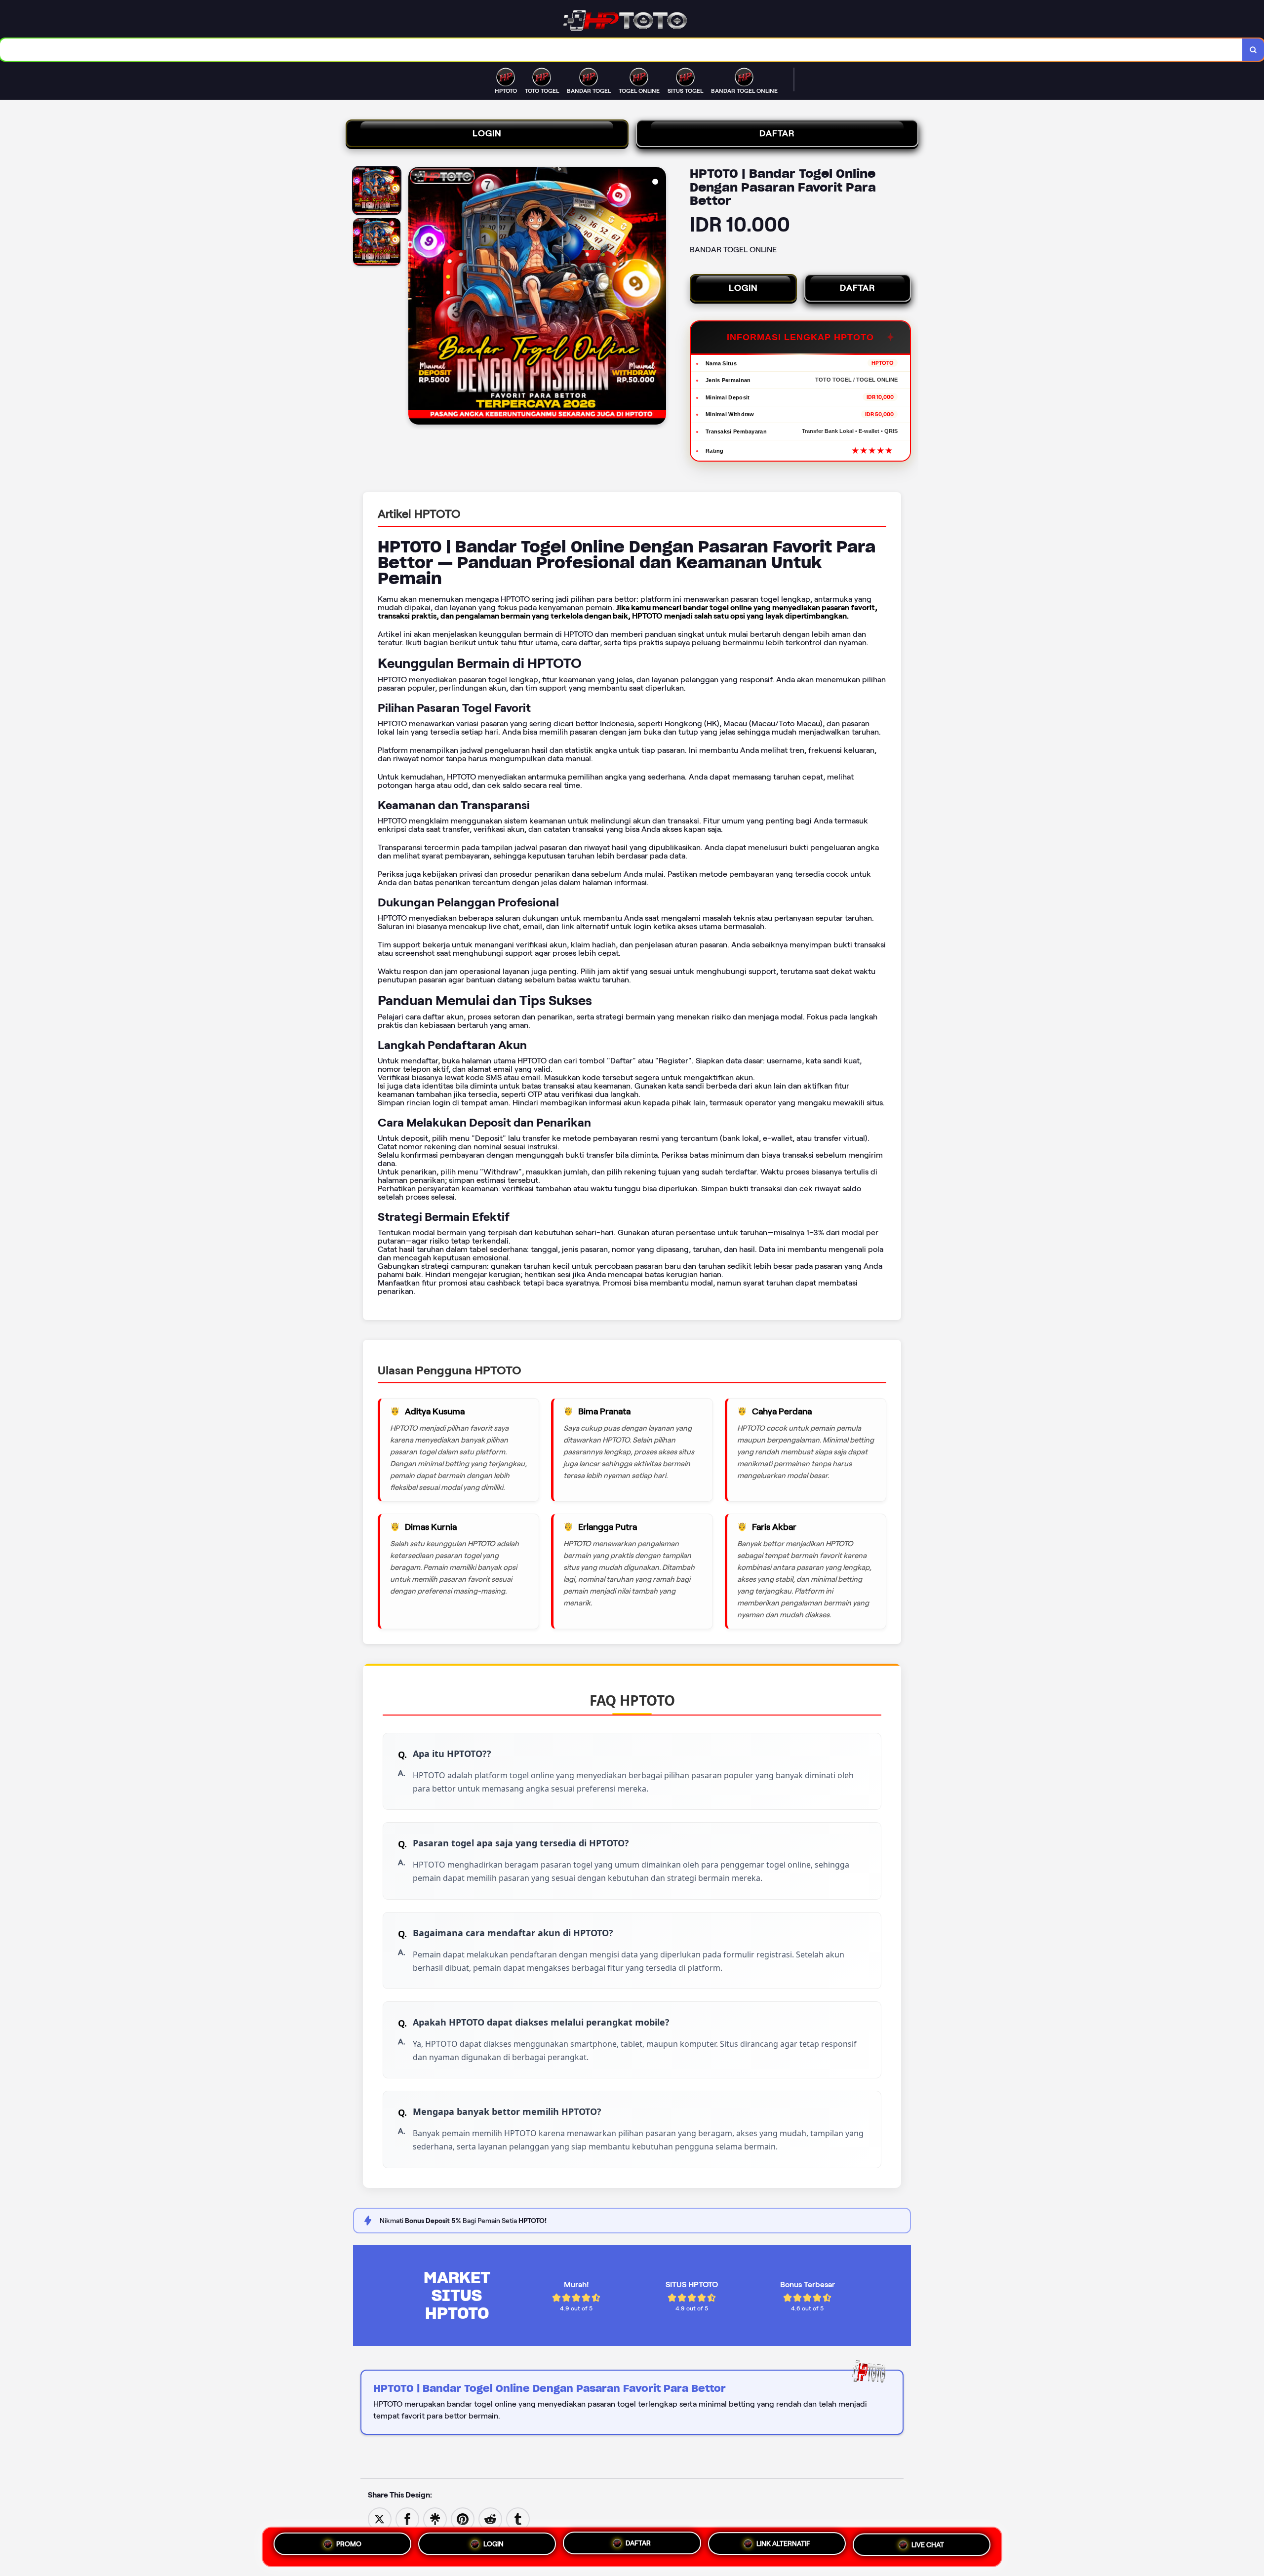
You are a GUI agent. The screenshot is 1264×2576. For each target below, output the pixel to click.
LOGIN (487, 133)
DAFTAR (777, 133)
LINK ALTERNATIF (783, 2543)
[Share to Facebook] (407, 2518)
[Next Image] (658, 297)
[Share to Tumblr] (518, 2518)
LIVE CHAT (928, 2544)
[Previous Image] (416, 297)
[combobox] (621, 50)
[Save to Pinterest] (463, 2518)
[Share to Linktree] (435, 2518)
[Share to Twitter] (380, 2518)
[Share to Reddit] (490, 2518)
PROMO (349, 2544)
